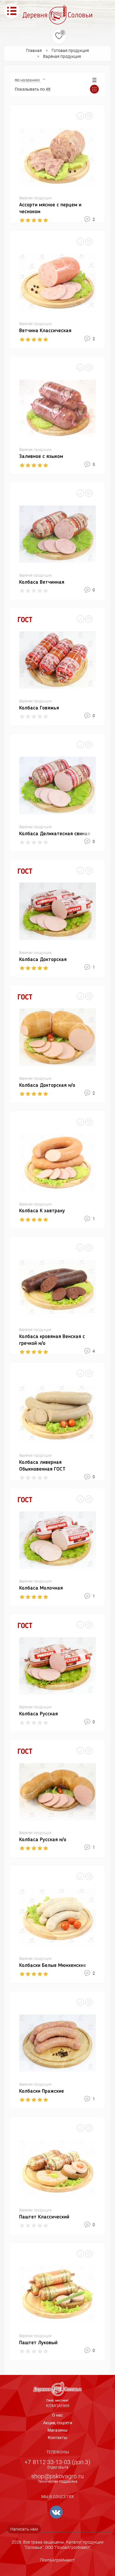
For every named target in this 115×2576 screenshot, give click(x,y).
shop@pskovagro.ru (57, 2476)
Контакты (57, 2438)
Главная (34, 50)
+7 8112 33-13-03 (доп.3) (57, 2462)
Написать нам (24, 2529)
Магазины (57, 2430)
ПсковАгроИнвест (57, 2560)
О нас (57, 2415)
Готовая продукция (70, 50)
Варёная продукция (62, 56)
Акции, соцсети (58, 2423)
